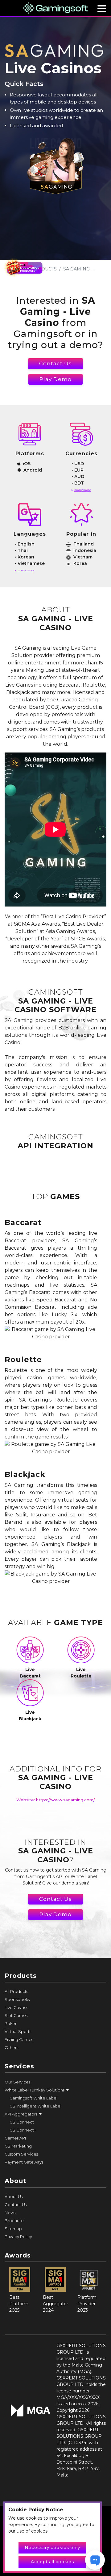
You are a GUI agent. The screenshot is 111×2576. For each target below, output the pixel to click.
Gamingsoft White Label (33, 2098)
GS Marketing (18, 2146)
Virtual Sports (18, 2031)
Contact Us (55, 363)
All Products (16, 1991)
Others (11, 2047)
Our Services (17, 2082)
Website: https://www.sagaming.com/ (56, 1800)
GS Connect (22, 2122)
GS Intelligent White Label (35, 2106)
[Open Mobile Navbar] (102, 9)
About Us (14, 2197)
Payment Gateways (24, 2162)
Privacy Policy (18, 2237)
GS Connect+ (23, 2130)
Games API (15, 2138)
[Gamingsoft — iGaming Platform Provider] (55, 8)
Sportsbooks (17, 1999)
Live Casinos (16, 2007)
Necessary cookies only (53, 2547)
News (10, 2213)
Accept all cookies (52, 2562)
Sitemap (13, 2229)
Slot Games (16, 2015)
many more (82, 490)
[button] (55, 2090)
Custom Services (21, 2154)
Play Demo (55, 379)
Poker (11, 2023)
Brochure (14, 2221)
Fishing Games (19, 2039)
